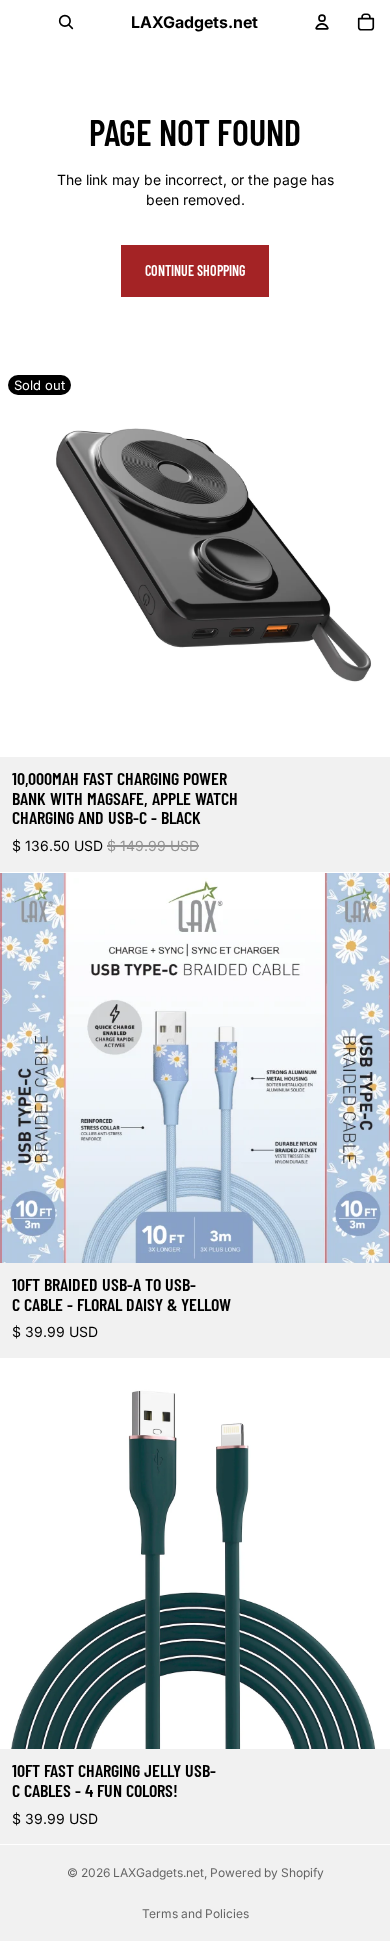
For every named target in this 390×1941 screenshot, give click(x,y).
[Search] (66, 22)
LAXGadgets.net (158, 1872)
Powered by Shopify (267, 1872)
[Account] (322, 22)
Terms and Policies (195, 1913)
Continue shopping (195, 270)
